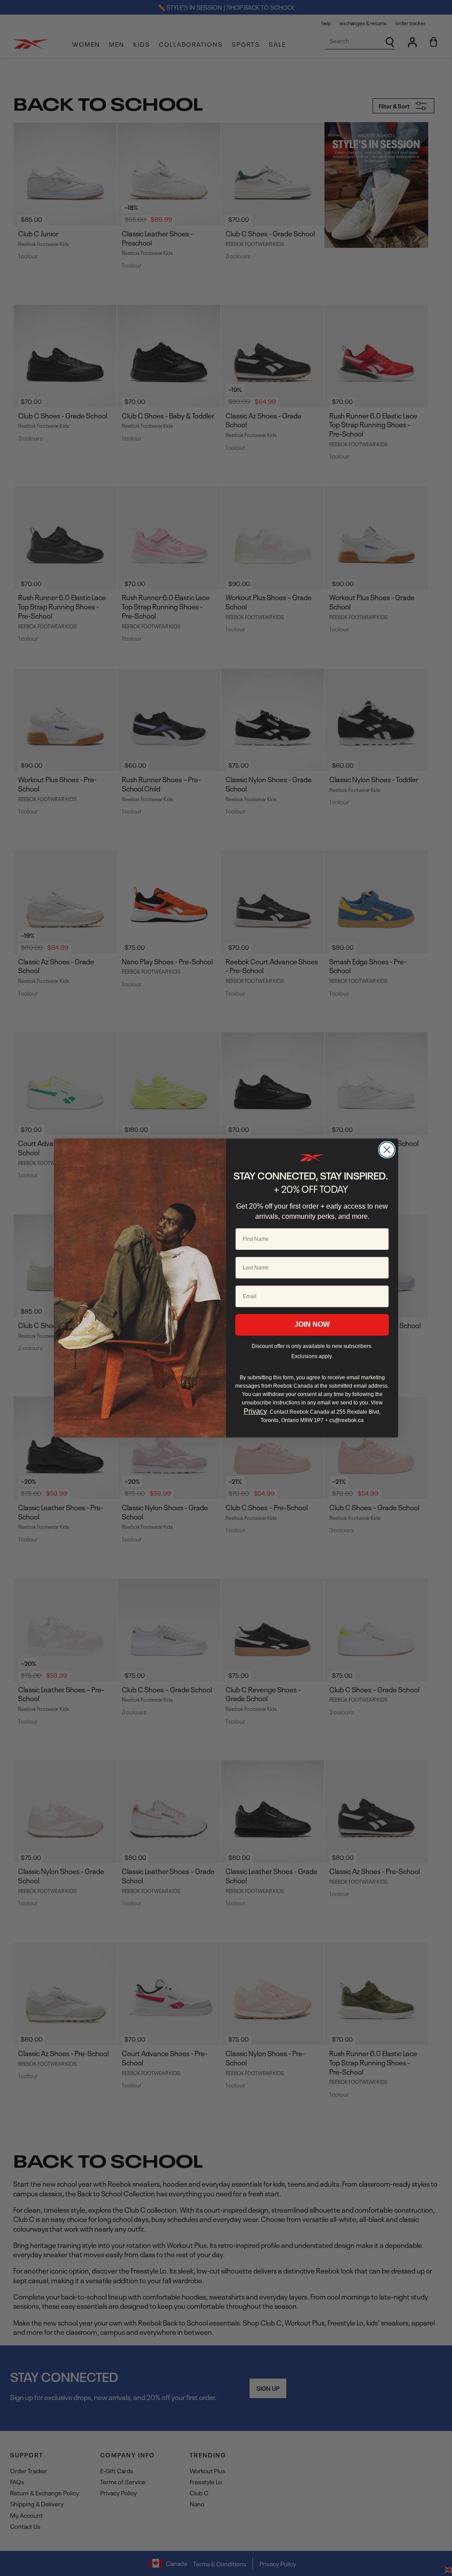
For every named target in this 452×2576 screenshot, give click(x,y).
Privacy (255, 1411)
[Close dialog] (387, 1150)
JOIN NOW (312, 1324)
